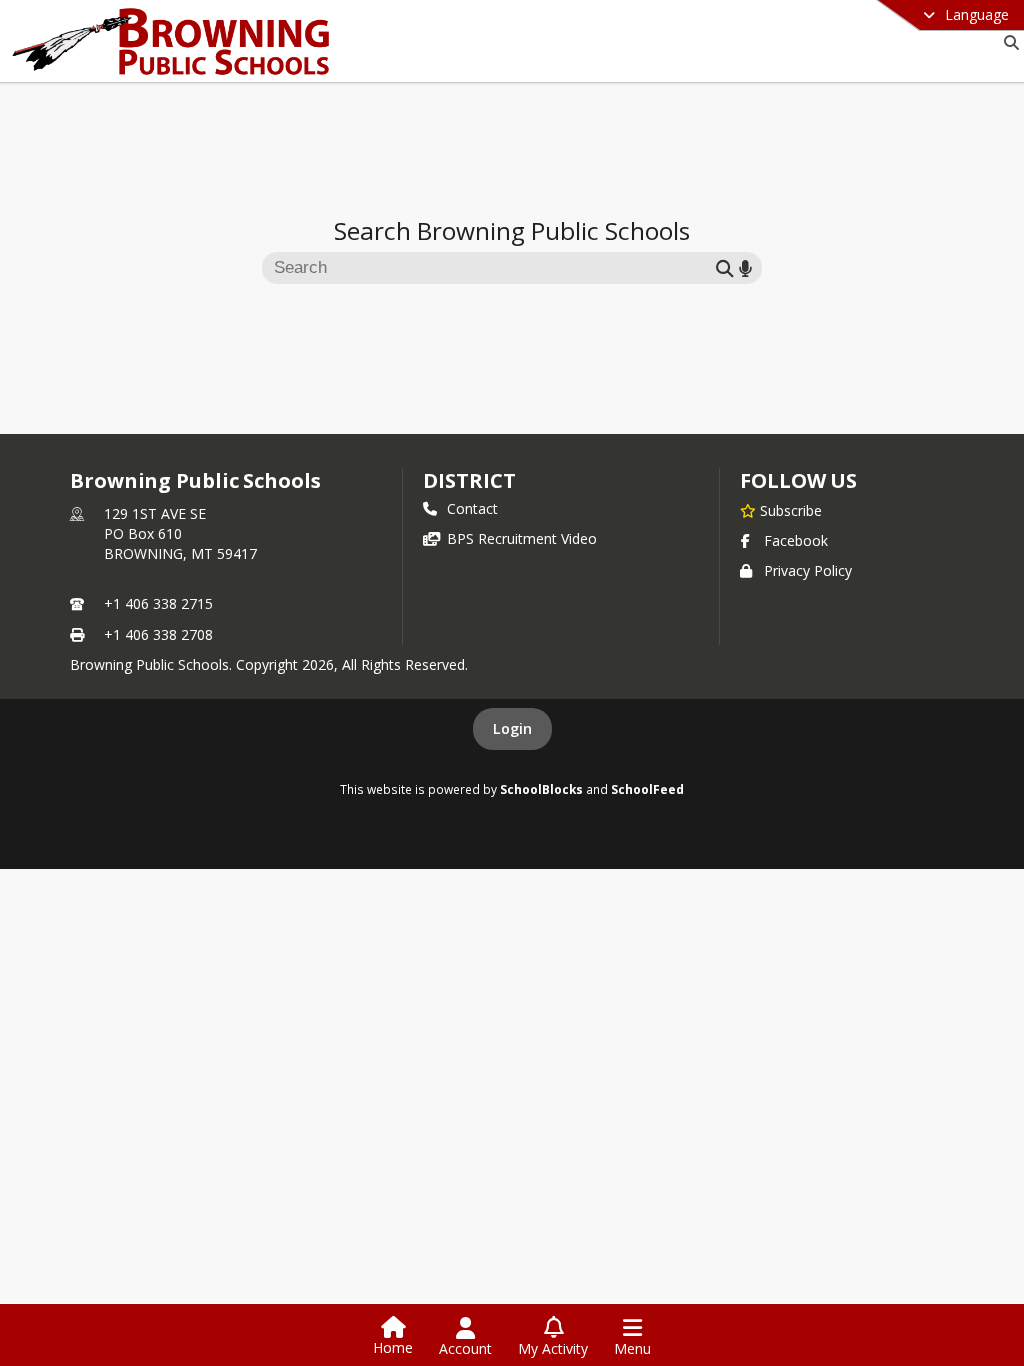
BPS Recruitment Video (522, 538)
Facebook (796, 540)
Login (512, 728)
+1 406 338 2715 (158, 603)
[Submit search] (725, 267)
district (469, 480)
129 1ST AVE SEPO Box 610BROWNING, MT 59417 (180, 533)
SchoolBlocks (541, 789)
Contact (472, 508)
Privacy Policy (808, 570)
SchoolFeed (647, 789)
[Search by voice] (745, 267)
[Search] (1007, 42)
